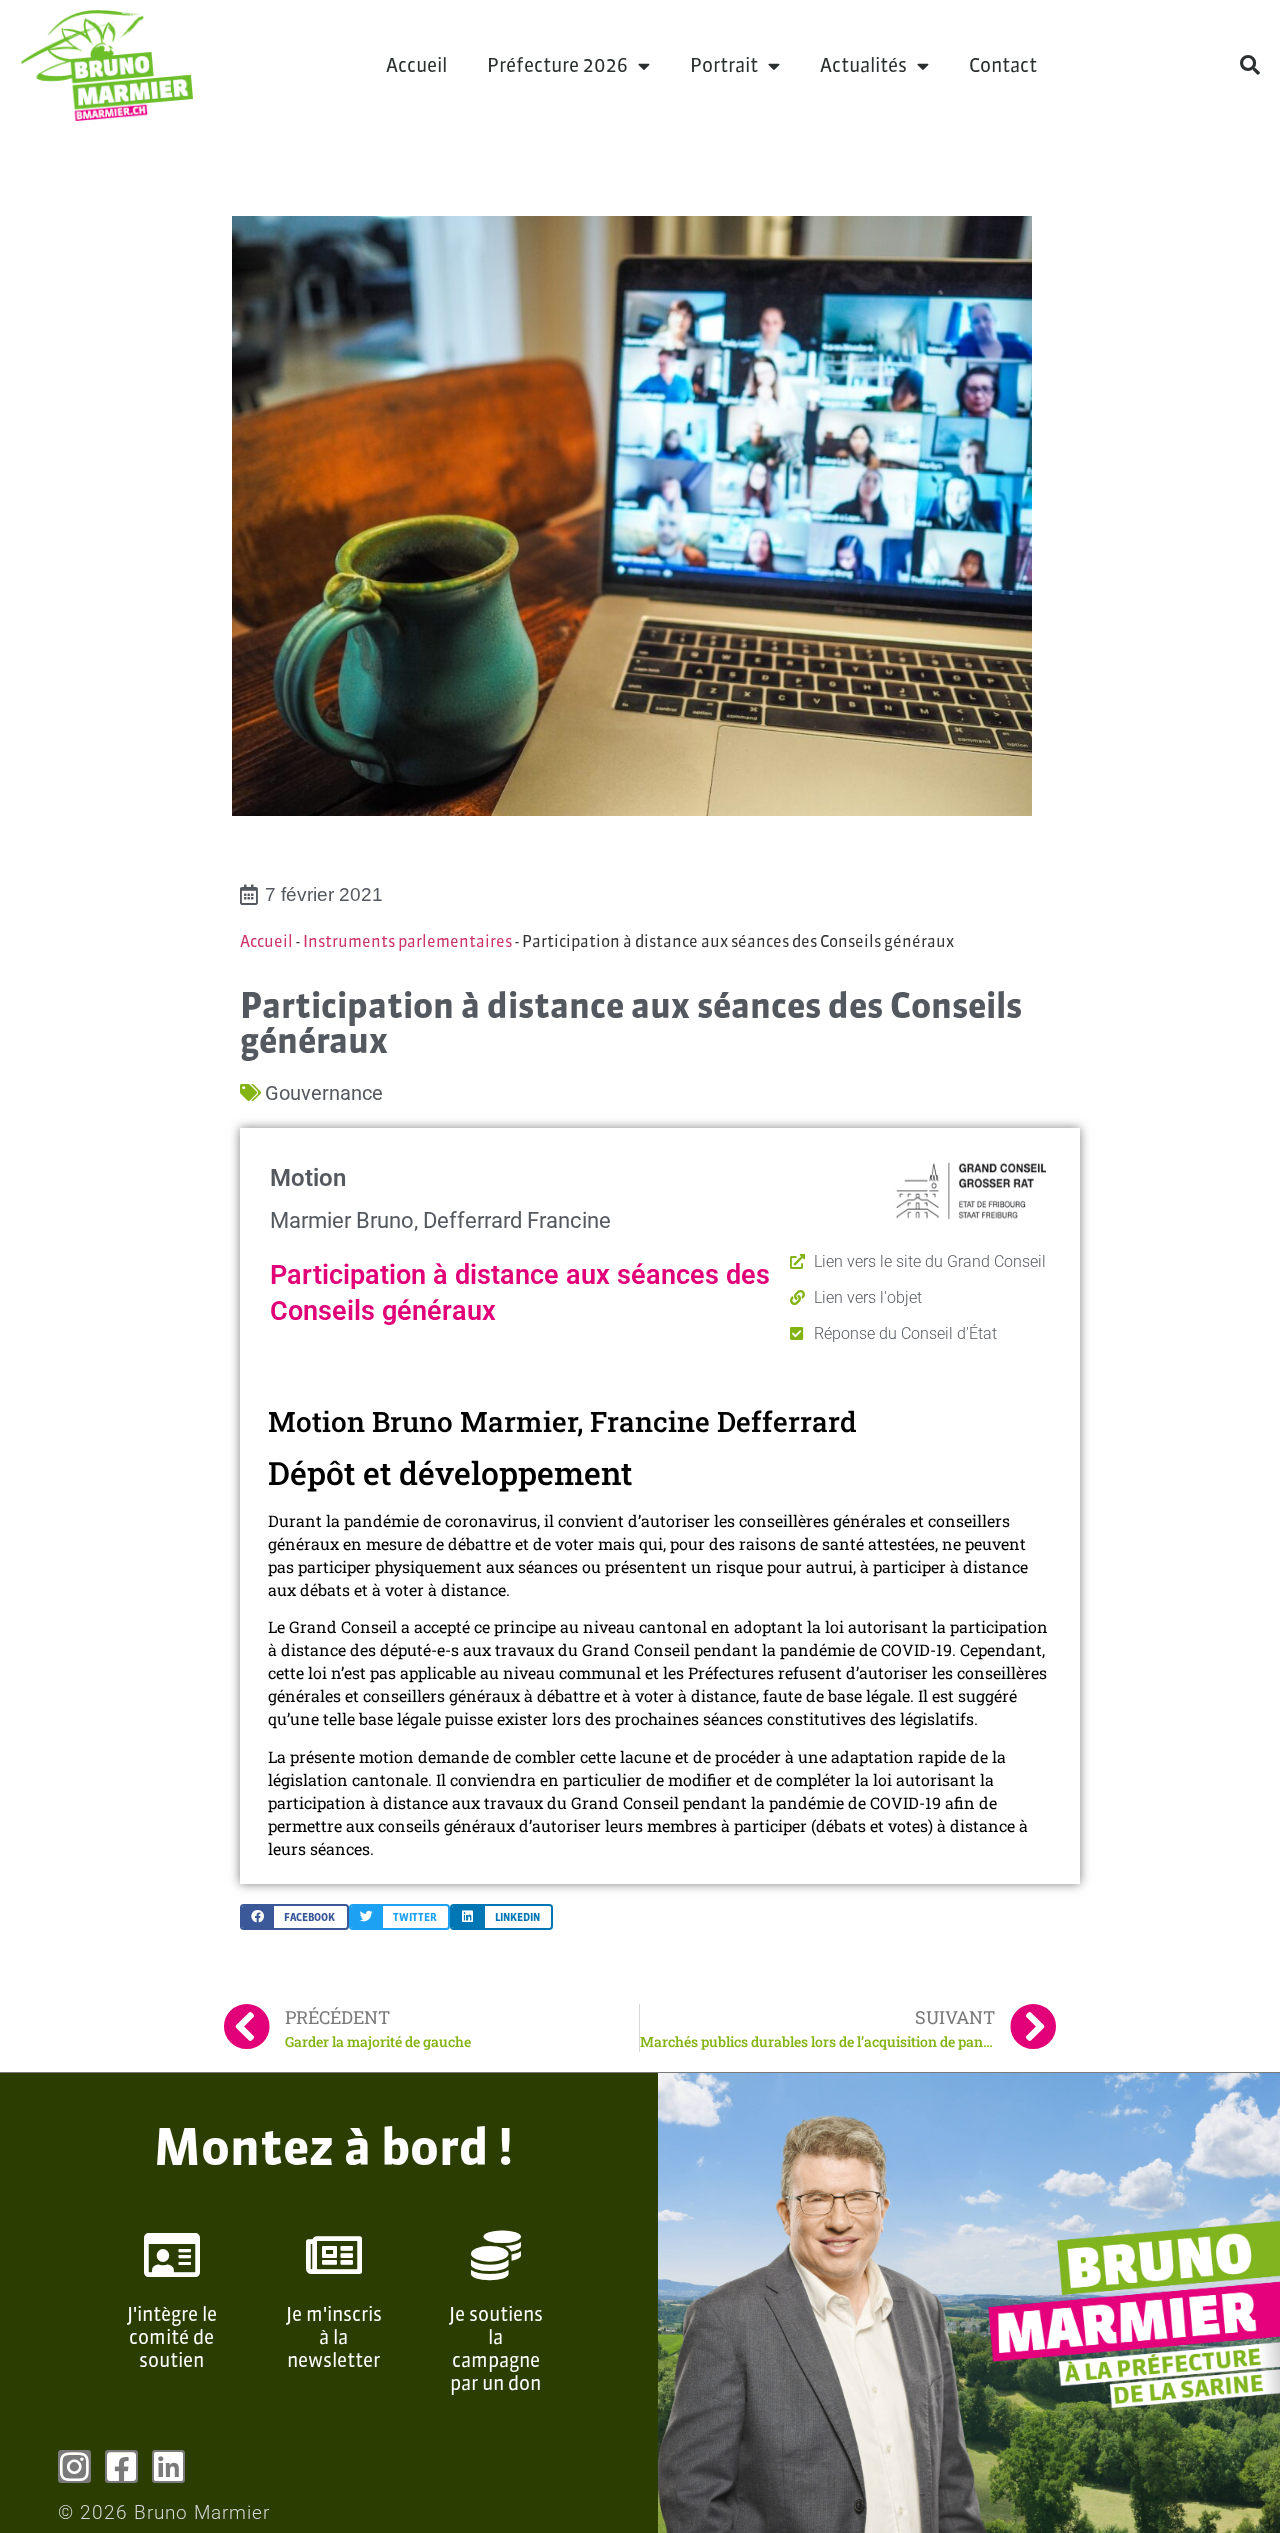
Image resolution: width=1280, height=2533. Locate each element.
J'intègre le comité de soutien (172, 2337)
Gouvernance (324, 1093)
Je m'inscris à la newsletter (334, 2337)
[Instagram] (74, 2466)
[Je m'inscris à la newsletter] (334, 2255)
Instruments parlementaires (407, 941)
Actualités (863, 65)
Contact (1003, 65)
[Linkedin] (168, 2466)
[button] (1250, 65)
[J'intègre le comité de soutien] (172, 2255)
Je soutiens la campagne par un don (496, 2348)
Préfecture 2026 (557, 65)
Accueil (416, 65)
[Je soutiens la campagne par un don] (496, 2255)
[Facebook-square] (121, 2466)
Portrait (724, 65)
